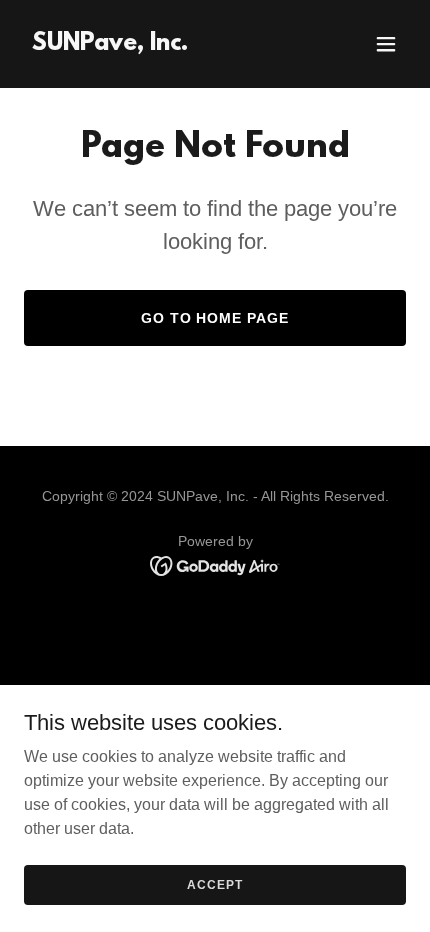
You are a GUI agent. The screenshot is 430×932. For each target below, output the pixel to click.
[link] (110, 44)
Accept (214, 884)
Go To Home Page (215, 318)
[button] (386, 44)
